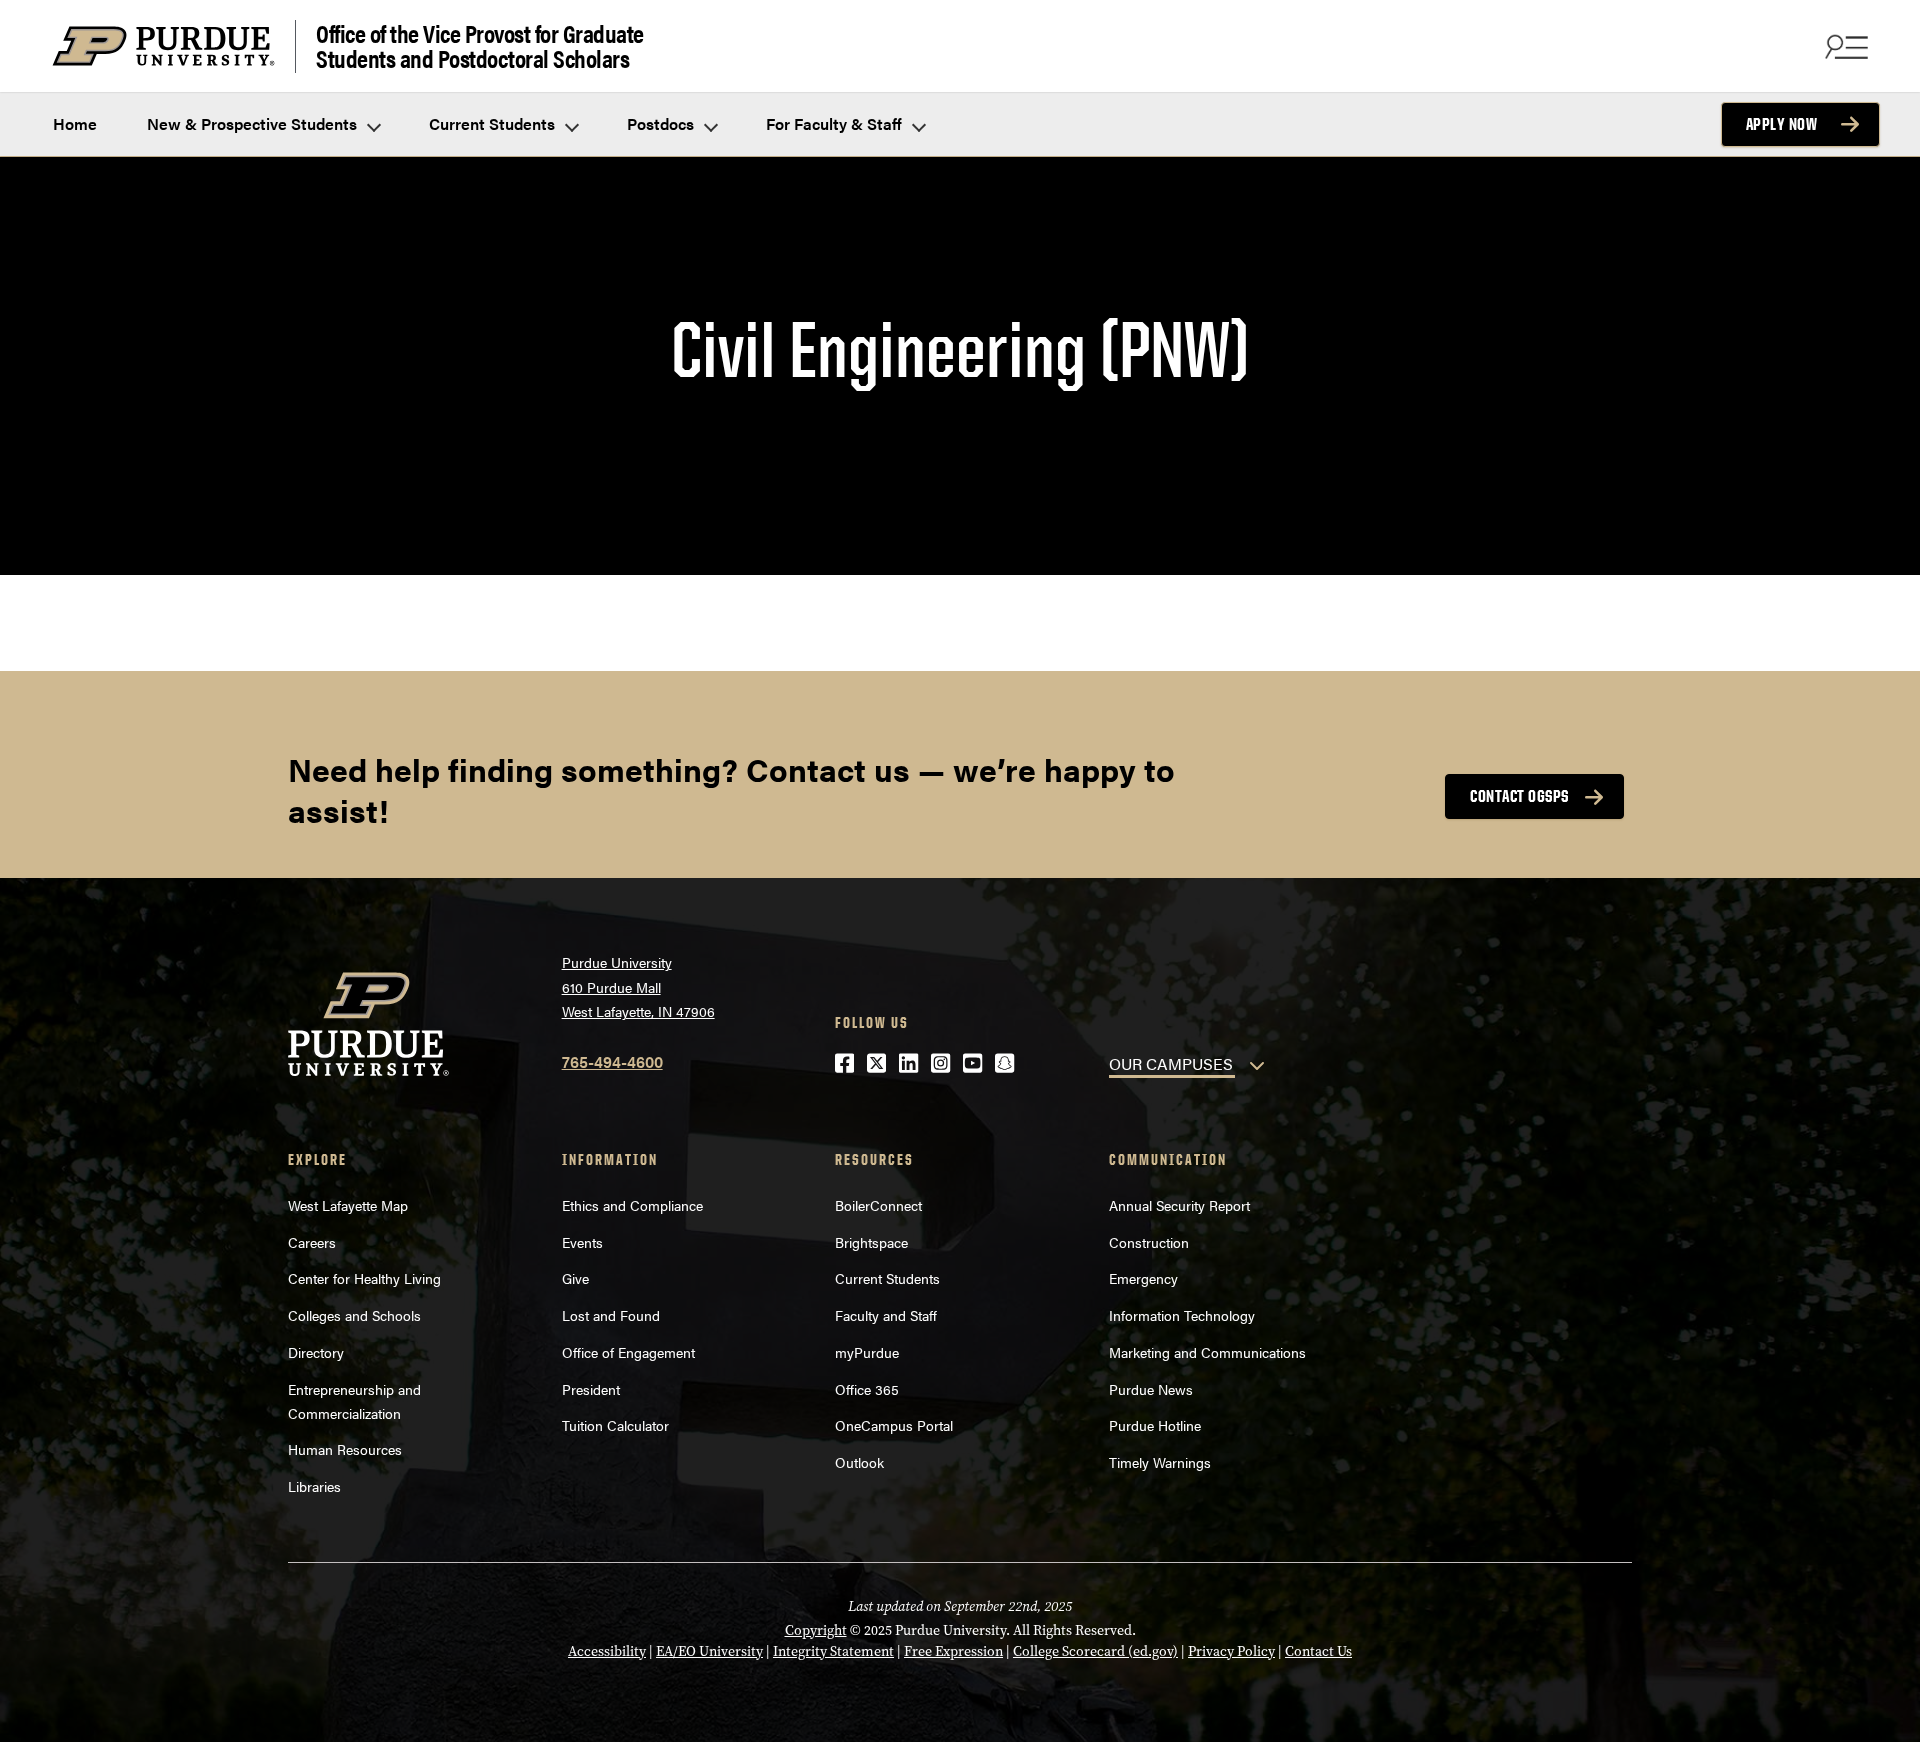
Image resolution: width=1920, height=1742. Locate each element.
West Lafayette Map (348, 1205)
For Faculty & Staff (836, 123)
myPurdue (867, 1352)
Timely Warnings (1160, 1462)
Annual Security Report (1179, 1205)
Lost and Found (611, 1315)
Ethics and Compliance (632, 1205)
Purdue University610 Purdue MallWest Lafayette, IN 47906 (638, 986)
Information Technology (1182, 1315)
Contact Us (1318, 1651)
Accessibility (607, 1651)
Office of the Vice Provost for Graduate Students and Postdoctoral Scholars (480, 46)
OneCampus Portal (894, 1425)
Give (575, 1278)
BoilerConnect (878, 1205)
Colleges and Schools (354, 1315)
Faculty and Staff (886, 1315)
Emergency (1143, 1278)
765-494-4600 (612, 1061)
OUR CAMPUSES (1171, 1063)
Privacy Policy (1231, 1651)
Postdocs (662, 123)
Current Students (494, 123)
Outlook (859, 1462)
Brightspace (871, 1242)
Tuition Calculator (615, 1425)
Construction (1149, 1242)
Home (75, 123)
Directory (316, 1352)
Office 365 (867, 1389)
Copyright (816, 1630)
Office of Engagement (628, 1352)
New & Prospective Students (254, 123)
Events (582, 1242)
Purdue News (1151, 1389)
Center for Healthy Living (364, 1278)
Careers (312, 1242)
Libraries (314, 1486)
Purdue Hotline (1155, 1425)
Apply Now (1782, 124)
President (591, 1389)
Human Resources (345, 1449)
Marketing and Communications (1207, 1352)
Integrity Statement (833, 1651)
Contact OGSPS (1519, 796)
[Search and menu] (1844, 46)
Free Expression (953, 1651)
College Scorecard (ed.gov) (1095, 1651)
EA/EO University (709, 1651)
